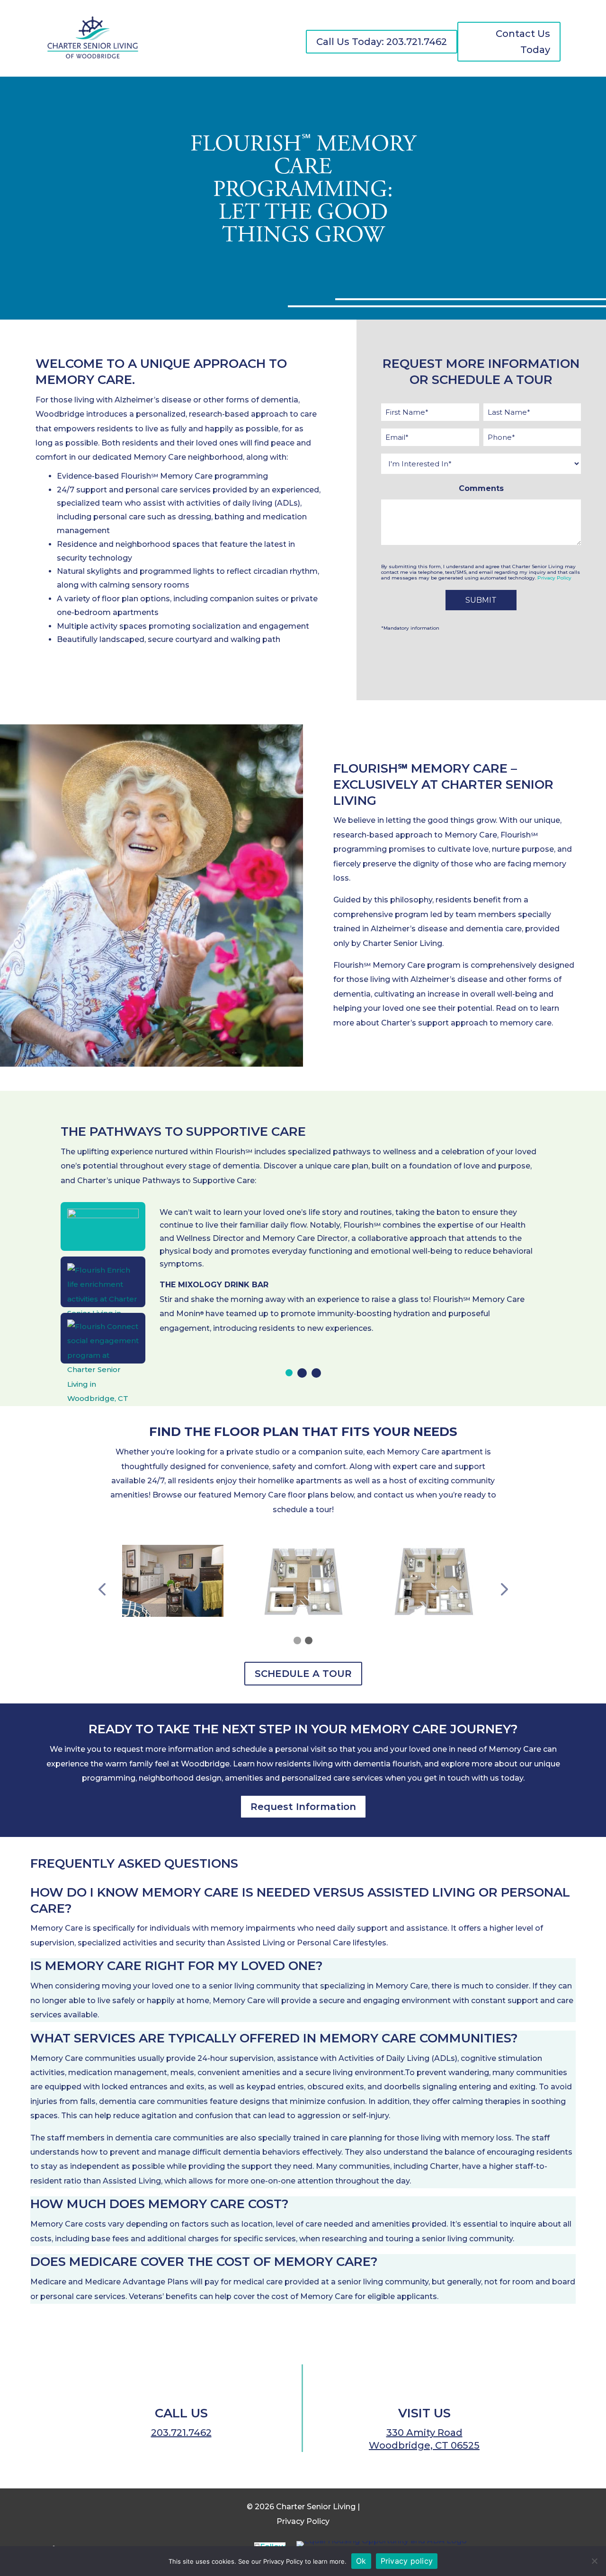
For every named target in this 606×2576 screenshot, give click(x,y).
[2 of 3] (302, 1373)
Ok (361, 2561)
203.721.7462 (181, 2433)
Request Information (303, 1807)
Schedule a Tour (303, 1674)
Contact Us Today (523, 42)
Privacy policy (407, 2561)
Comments (481, 488)
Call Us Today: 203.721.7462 (382, 42)
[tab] (289, 1373)
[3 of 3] (316, 1373)
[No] (594, 2561)
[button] (102, 1590)
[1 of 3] (289, 1373)
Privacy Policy (554, 578)
